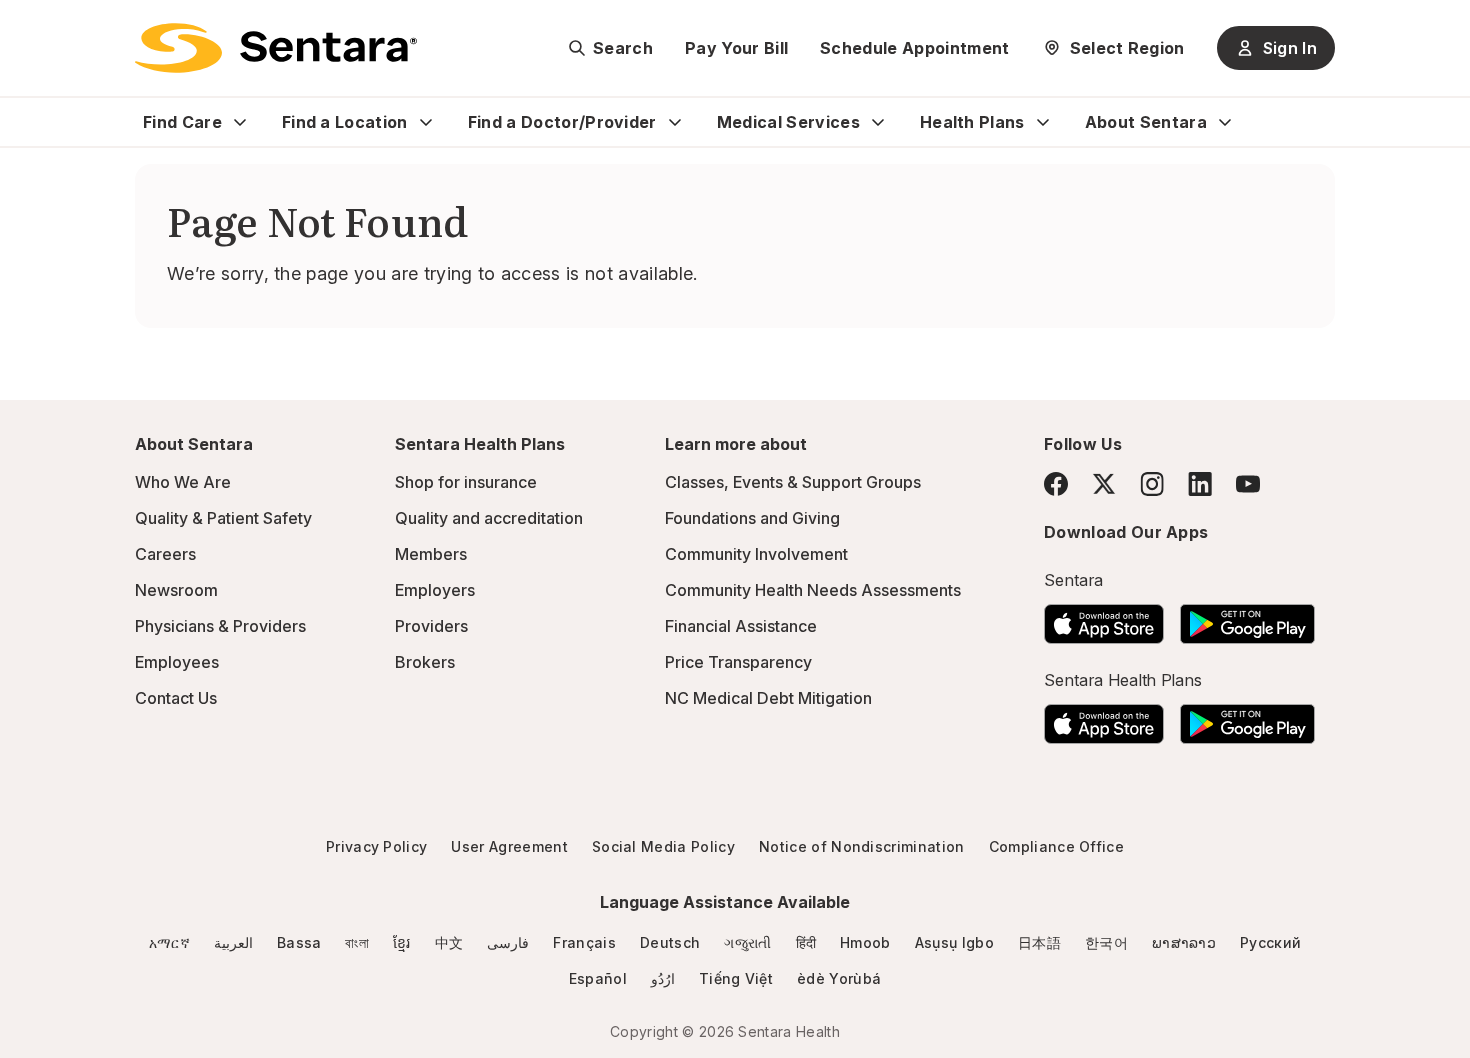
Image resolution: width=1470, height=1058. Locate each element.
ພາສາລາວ (1184, 942)
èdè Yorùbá (839, 978)
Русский (1270, 942)
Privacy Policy (376, 846)
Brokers (425, 662)
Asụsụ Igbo (954, 942)
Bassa (299, 942)
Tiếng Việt (736, 978)
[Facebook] (1056, 484)
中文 (449, 942)
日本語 (1039, 942)
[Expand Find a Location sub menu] (426, 122)
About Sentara (1146, 122)
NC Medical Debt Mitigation (768, 698)
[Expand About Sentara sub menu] (1225, 122)
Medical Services (788, 122)
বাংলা (357, 942)
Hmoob (865, 942)
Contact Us (176, 698)
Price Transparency (738, 662)
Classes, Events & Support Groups (793, 482)
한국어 (1106, 942)
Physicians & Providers (220, 626)
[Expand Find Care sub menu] (240, 122)
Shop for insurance (466, 482)
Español (598, 978)
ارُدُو (663, 978)
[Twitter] (1104, 484)
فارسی (508, 942)
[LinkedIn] (1200, 483)
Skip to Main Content (30, 28)
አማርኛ (169, 942)
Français (584, 942)
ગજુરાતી (747, 942)
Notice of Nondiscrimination (862, 846)
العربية (233, 942)
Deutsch (670, 942)
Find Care (182, 122)
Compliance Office (1056, 846)
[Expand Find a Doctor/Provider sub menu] (675, 122)
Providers (431, 626)
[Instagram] (1152, 483)
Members (431, 554)
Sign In (1290, 48)
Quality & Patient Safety (223, 518)
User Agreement (509, 846)
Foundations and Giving (752, 518)
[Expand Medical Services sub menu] (878, 122)
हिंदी (806, 942)
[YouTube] (1248, 484)
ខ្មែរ (402, 942)
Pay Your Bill (736, 48)
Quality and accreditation (489, 518)
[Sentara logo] (276, 48)
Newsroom (176, 590)
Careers (165, 554)
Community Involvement (756, 554)
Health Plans (972, 122)
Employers (435, 590)
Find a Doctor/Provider (562, 122)
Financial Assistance (741, 626)
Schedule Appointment (914, 48)
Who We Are (183, 482)
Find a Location (345, 122)
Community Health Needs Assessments (813, 590)
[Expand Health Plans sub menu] (1043, 122)
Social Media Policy (663, 846)
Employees (177, 662)
